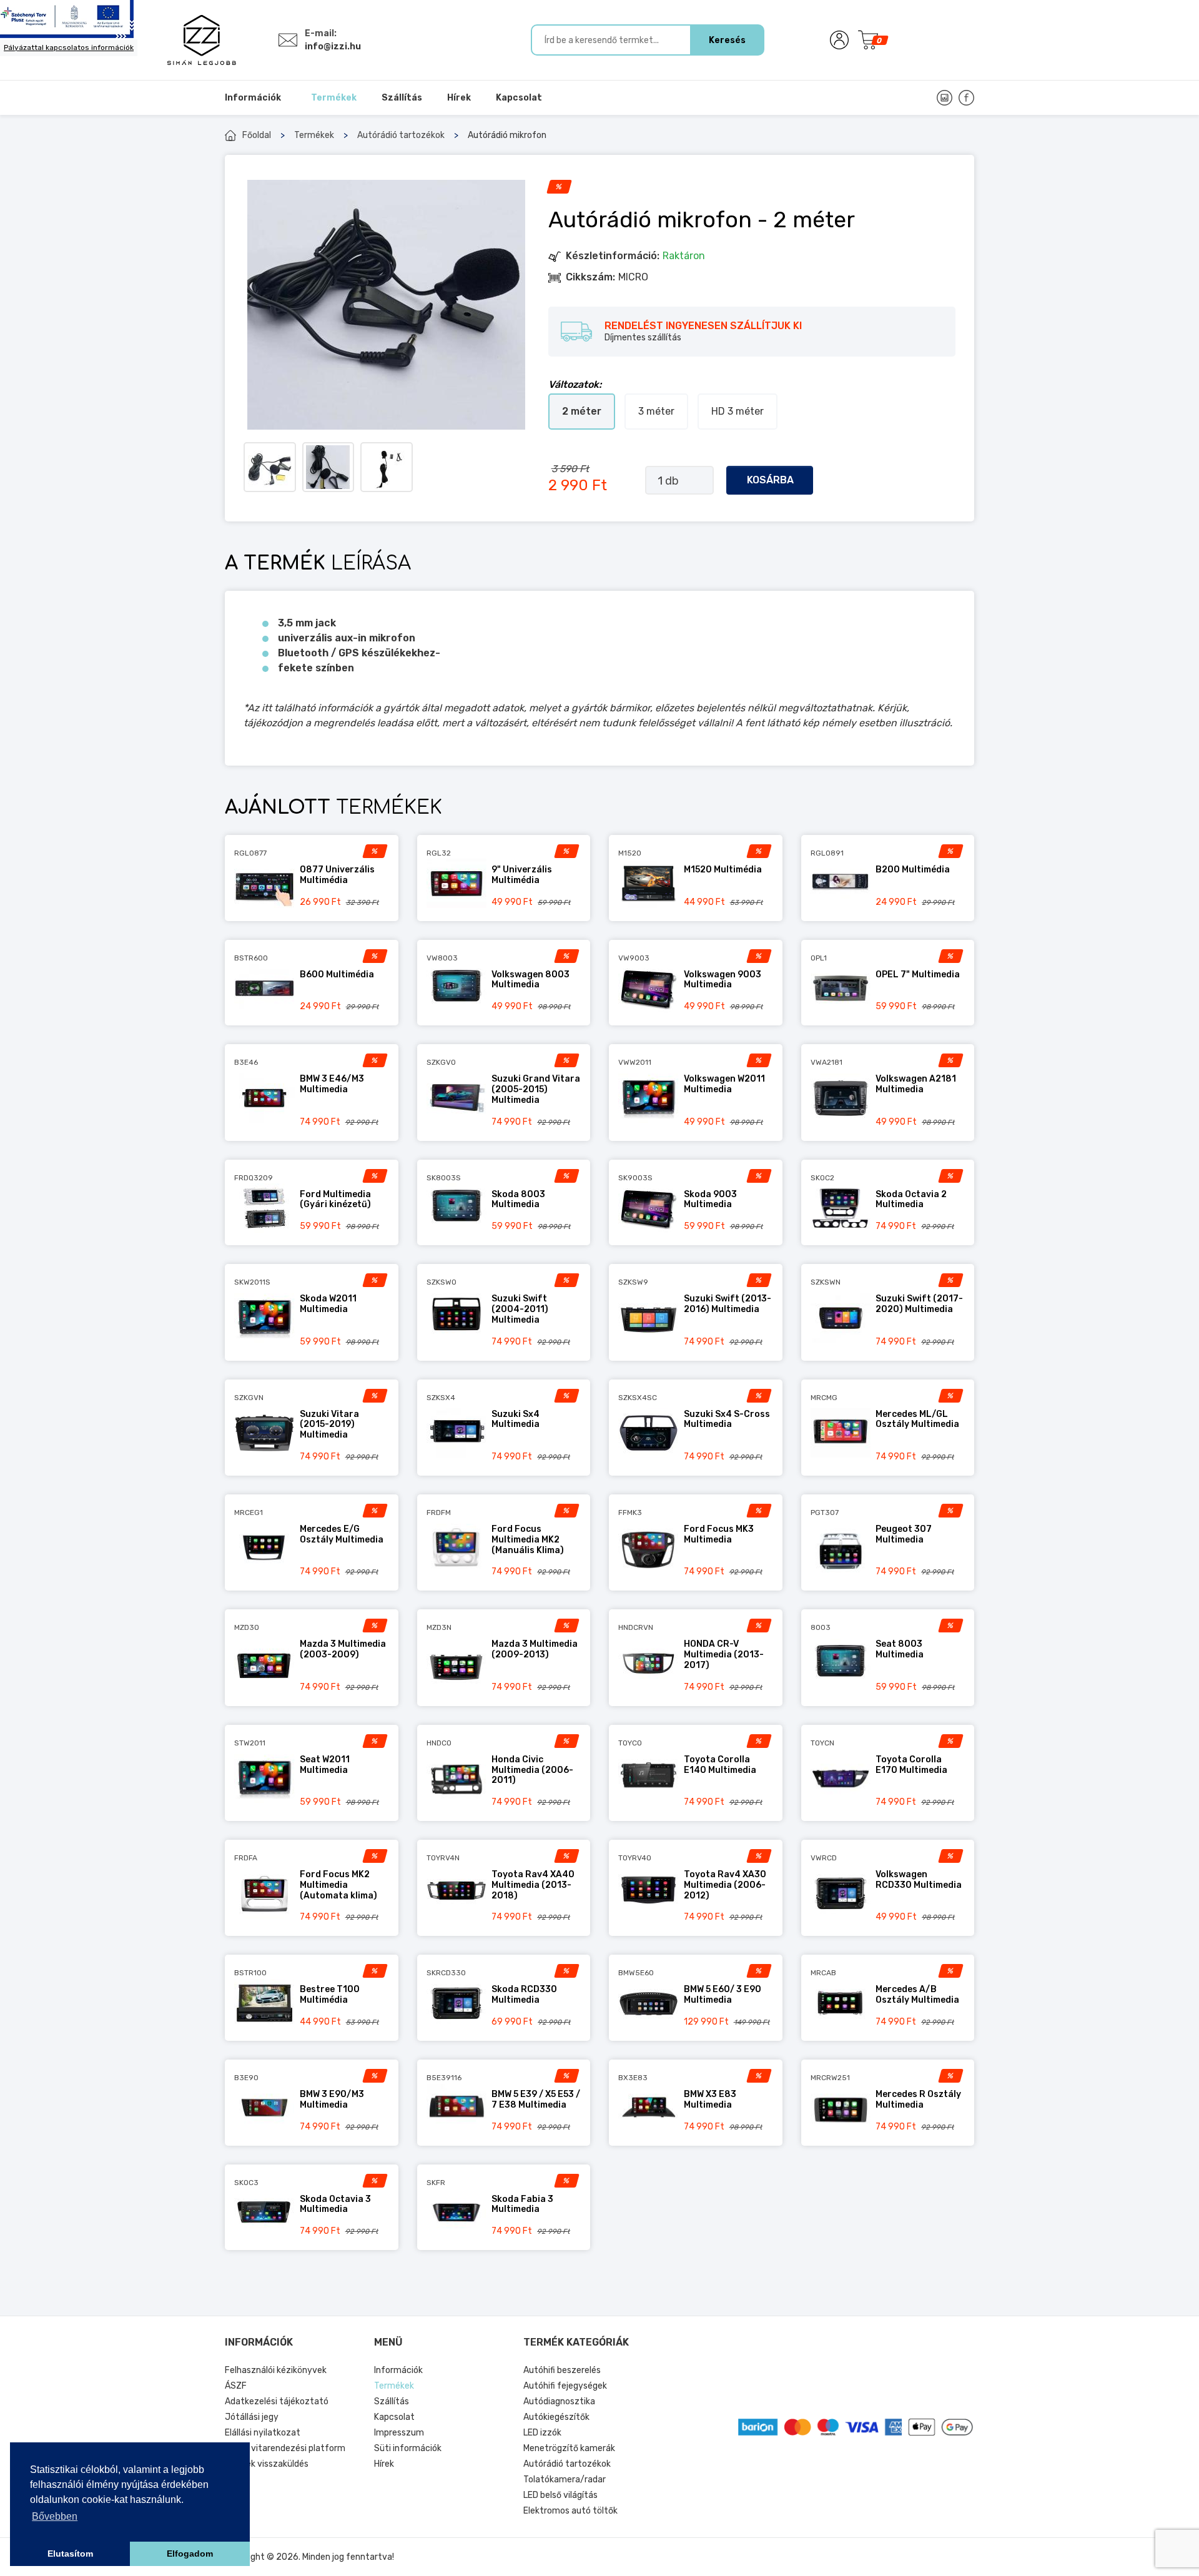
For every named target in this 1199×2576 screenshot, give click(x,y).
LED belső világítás (560, 2495)
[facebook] (966, 98)
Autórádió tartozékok (401, 135)
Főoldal (257, 135)
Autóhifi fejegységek (565, 2386)
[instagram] (945, 98)
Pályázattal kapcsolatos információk (69, 47)
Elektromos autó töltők (570, 2511)
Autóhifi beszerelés (562, 2370)
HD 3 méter (738, 411)
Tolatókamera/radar (565, 2480)
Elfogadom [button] (190, 2554)
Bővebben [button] (55, 2516)
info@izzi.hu (333, 47)
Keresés (727, 40)
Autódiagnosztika (559, 2401)
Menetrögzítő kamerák (569, 2448)
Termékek (314, 135)
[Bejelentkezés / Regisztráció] (839, 40)
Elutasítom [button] (70, 2554)
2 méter (582, 411)
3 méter (656, 411)
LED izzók (542, 2433)
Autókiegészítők (556, 2417)
